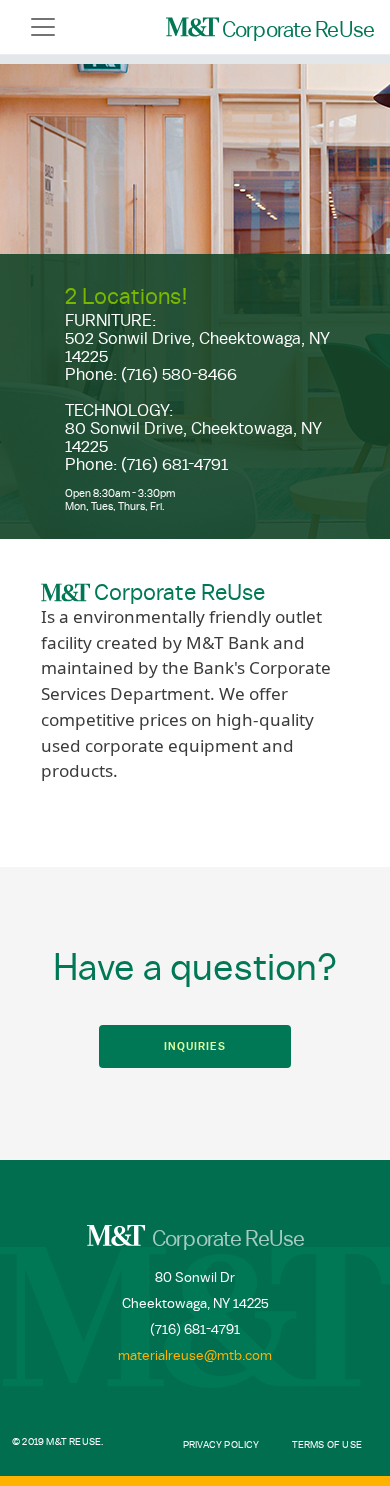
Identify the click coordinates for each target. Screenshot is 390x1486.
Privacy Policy (221, 1445)
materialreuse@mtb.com (195, 1356)
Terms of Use (327, 1445)
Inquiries (194, 1046)
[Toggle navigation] (43, 27)
